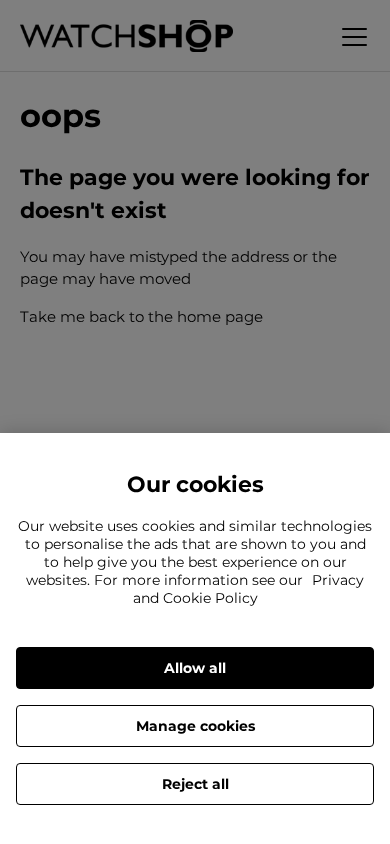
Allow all (195, 668)
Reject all (195, 784)
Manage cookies (195, 726)
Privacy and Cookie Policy (249, 589)
